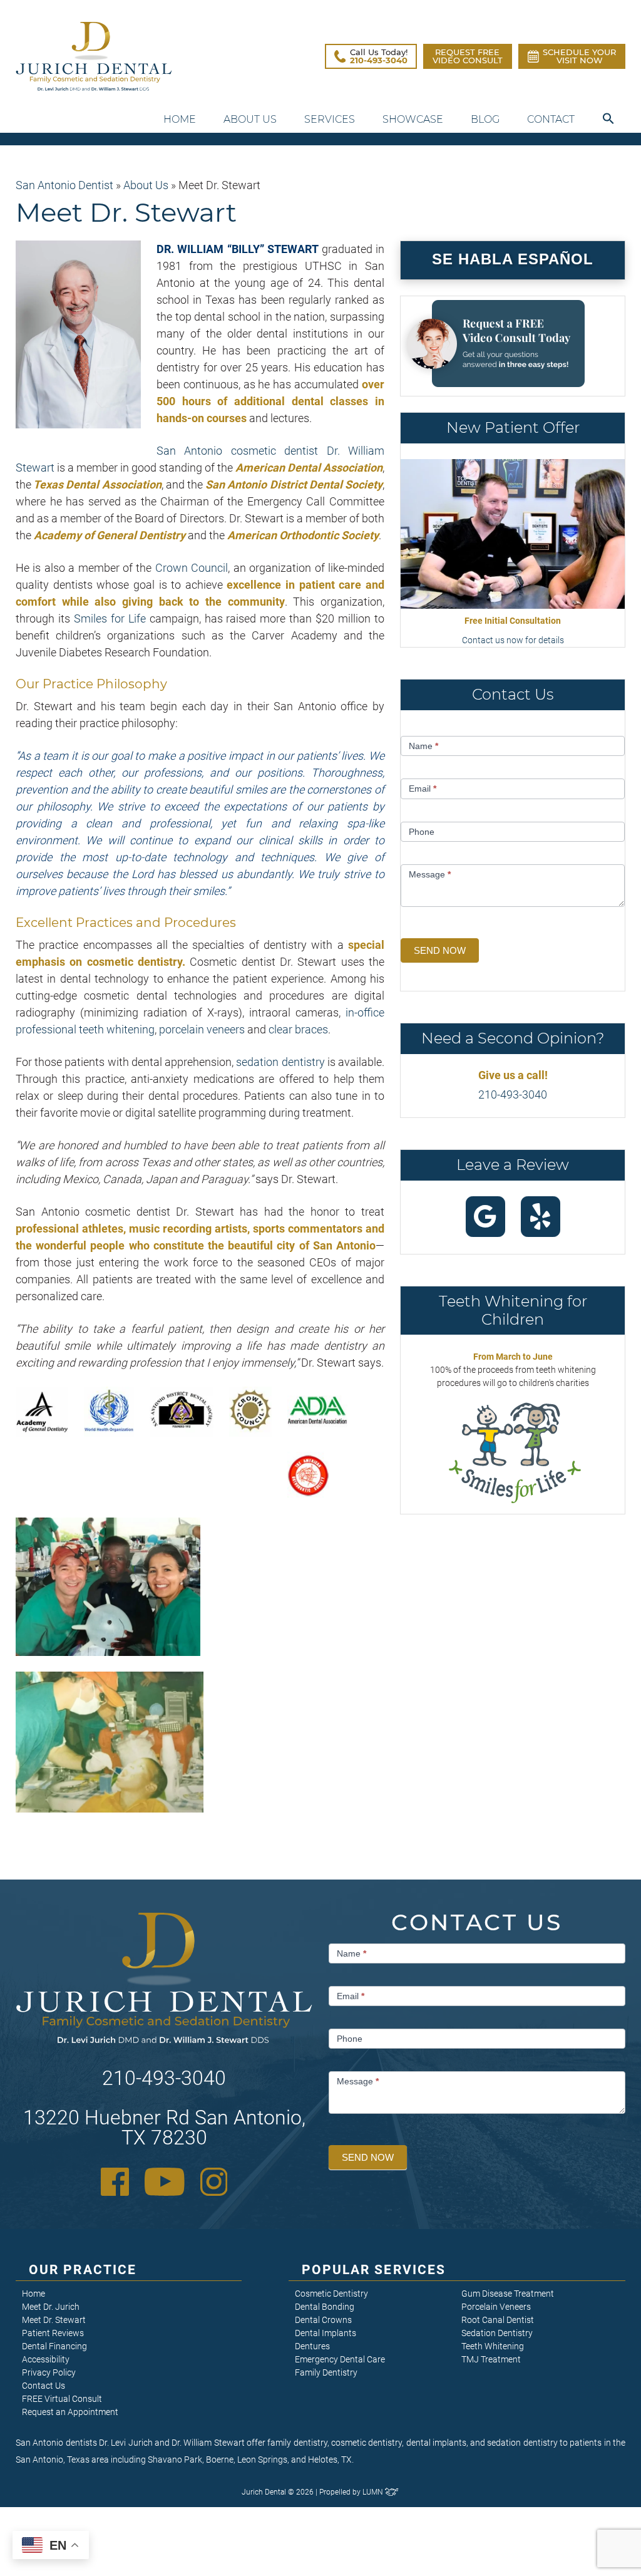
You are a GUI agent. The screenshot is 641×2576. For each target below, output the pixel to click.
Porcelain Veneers (496, 2307)
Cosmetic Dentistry (331, 2294)
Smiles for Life (110, 618)
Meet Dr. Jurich (51, 2307)
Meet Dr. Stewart (54, 2320)
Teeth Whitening (493, 2346)
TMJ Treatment (491, 2359)
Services (330, 119)
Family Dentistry (326, 2372)
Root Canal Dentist (498, 2320)
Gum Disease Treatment (508, 2294)
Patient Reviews (53, 2333)
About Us (250, 119)
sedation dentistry (280, 1062)
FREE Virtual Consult (62, 2399)
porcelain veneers (202, 1029)
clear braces (298, 1029)
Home (180, 119)
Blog (485, 119)
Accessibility (46, 2359)
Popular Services (374, 2270)
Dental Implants (326, 2333)
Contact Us (44, 2386)
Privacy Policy (49, 2372)
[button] (608, 119)
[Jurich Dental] (94, 56)
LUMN (374, 2492)
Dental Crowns (323, 2320)
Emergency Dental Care (340, 2359)
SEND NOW (440, 950)
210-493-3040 (513, 1094)
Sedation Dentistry (497, 2333)
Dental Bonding (325, 2307)
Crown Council (192, 568)
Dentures (312, 2346)
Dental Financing (54, 2346)
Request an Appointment (70, 2412)
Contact (551, 119)
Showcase (413, 119)
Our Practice (83, 2270)
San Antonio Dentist (64, 185)
